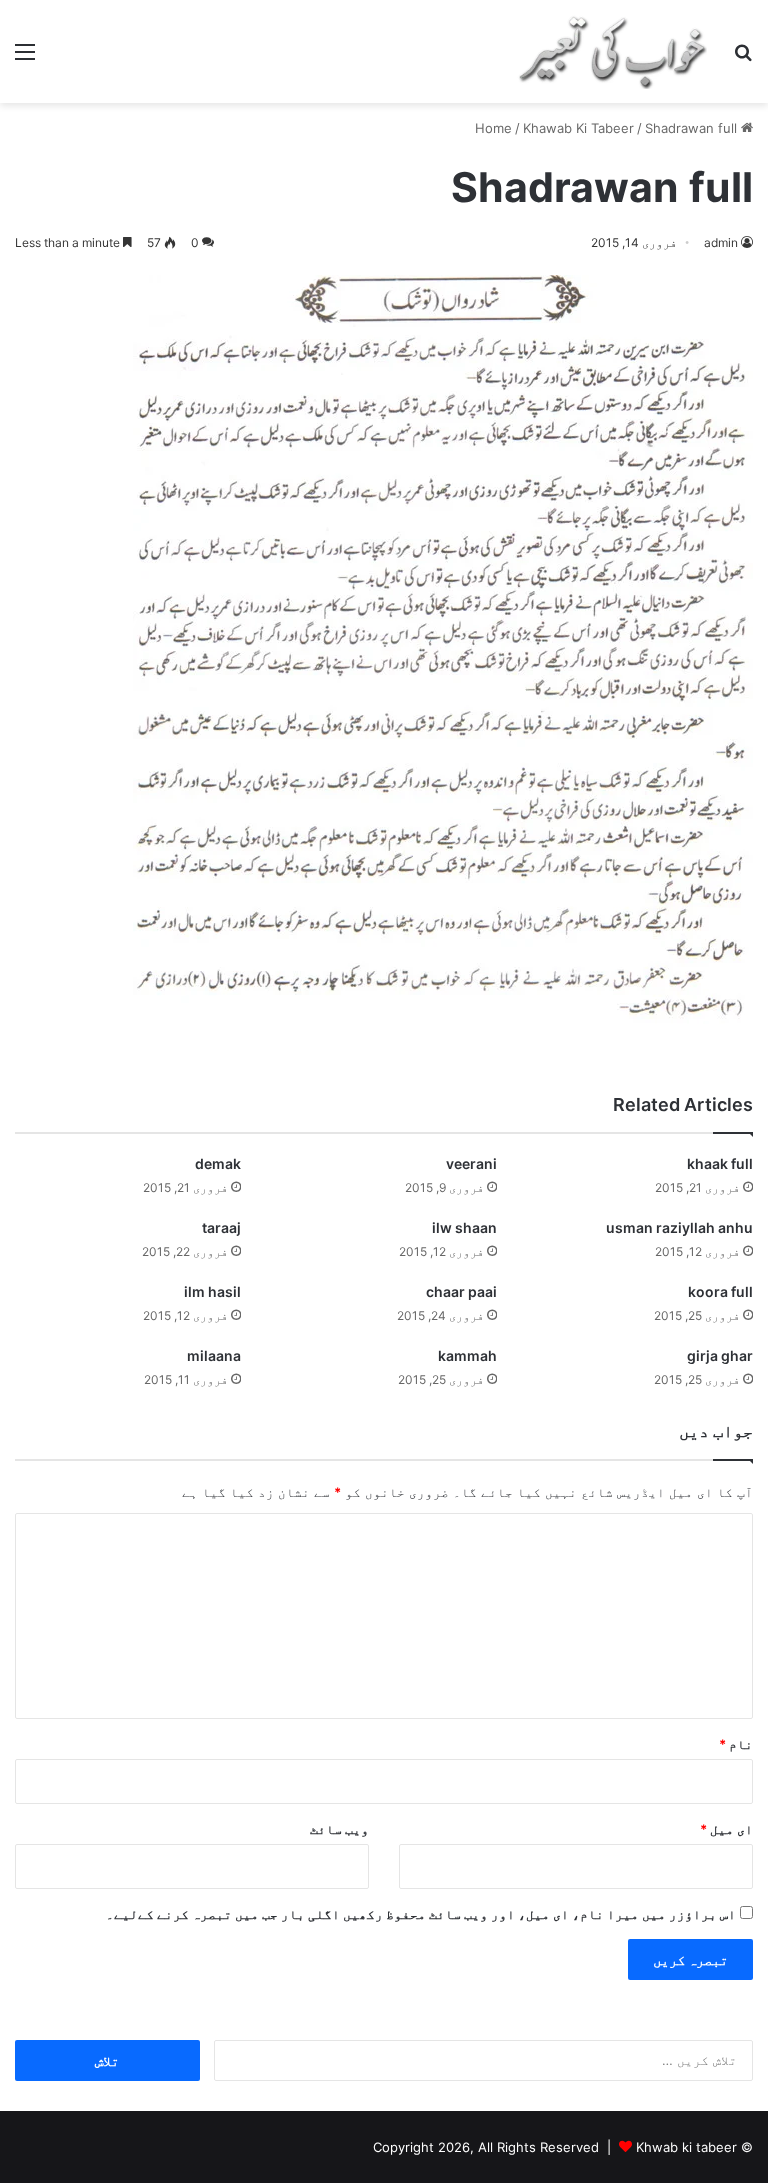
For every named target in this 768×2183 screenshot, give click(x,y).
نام (736, 1744)
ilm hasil (212, 1291)
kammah (467, 1355)
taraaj (221, 1227)
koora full (720, 1291)
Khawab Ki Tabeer (578, 128)
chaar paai (461, 1291)
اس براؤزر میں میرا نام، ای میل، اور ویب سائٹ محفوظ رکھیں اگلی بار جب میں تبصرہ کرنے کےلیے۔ (421, 1914)
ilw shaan (464, 1227)
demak (218, 1163)
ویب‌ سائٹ (339, 1829)
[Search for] (743, 58)
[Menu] (25, 58)
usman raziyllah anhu (679, 1227)
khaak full (720, 1163)
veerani (471, 1163)
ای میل (726, 1829)
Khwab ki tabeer (686, 2147)
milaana (214, 1355)
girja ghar (720, 1355)
